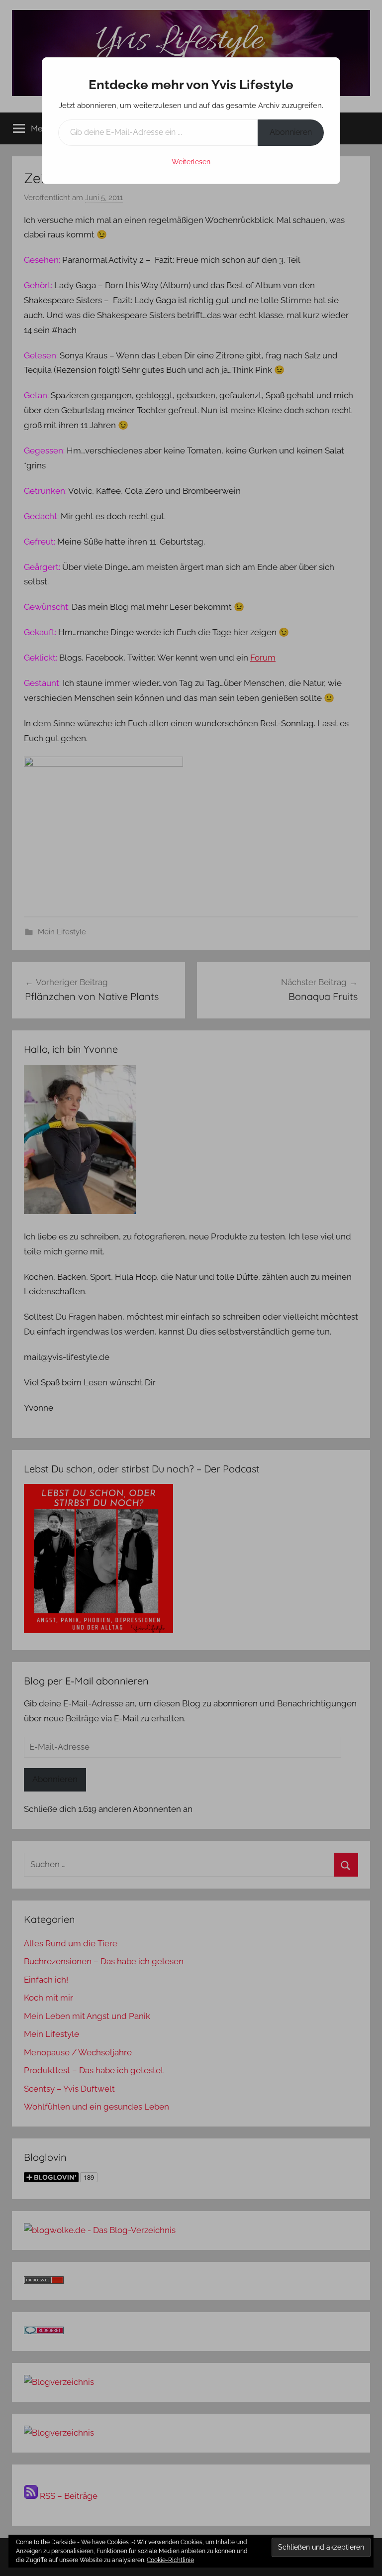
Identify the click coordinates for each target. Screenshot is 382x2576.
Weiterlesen (191, 162)
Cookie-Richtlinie (170, 2560)
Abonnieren (291, 132)
